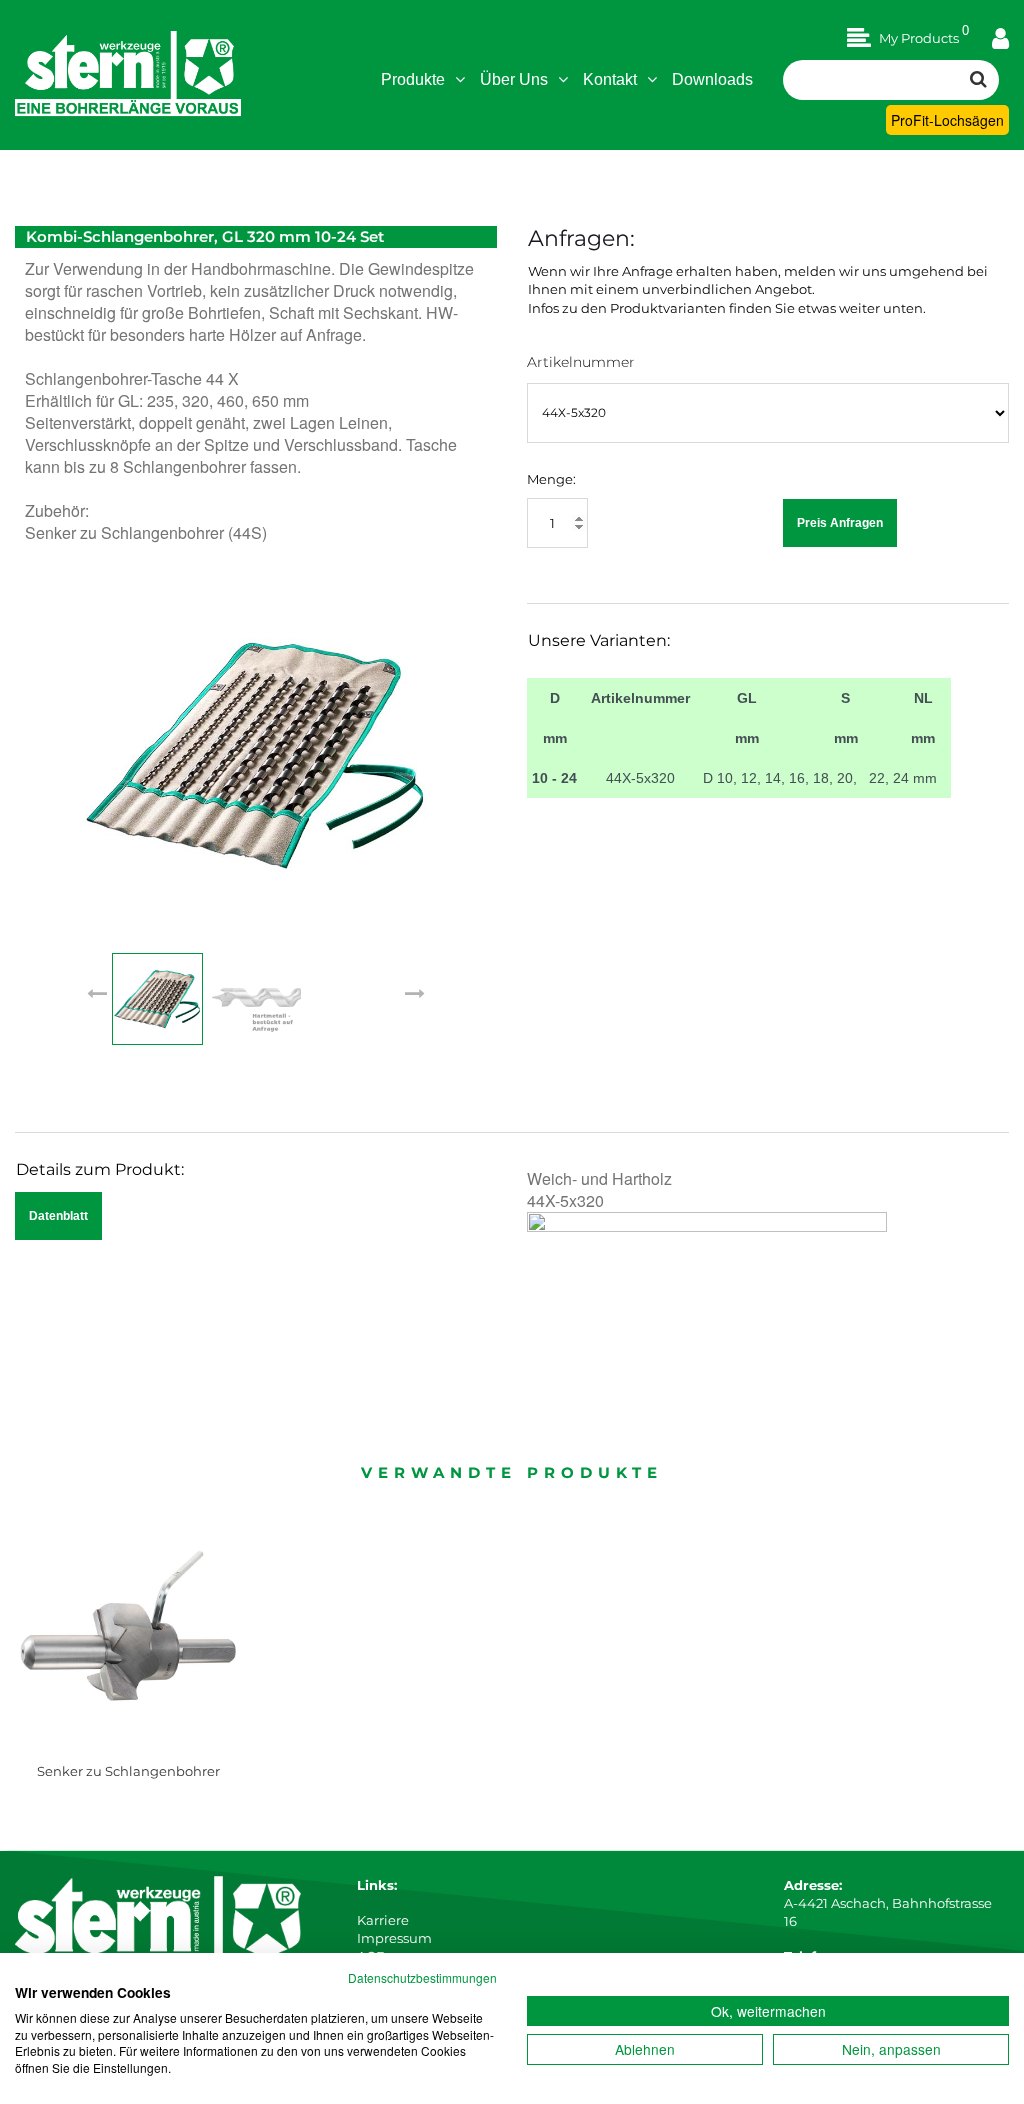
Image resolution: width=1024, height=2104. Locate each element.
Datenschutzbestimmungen (422, 1977)
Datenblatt (58, 1216)
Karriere (383, 1920)
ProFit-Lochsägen (947, 120)
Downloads (712, 79)
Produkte (413, 79)
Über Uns (514, 79)
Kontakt (610, 79)
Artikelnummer (581, 362)
